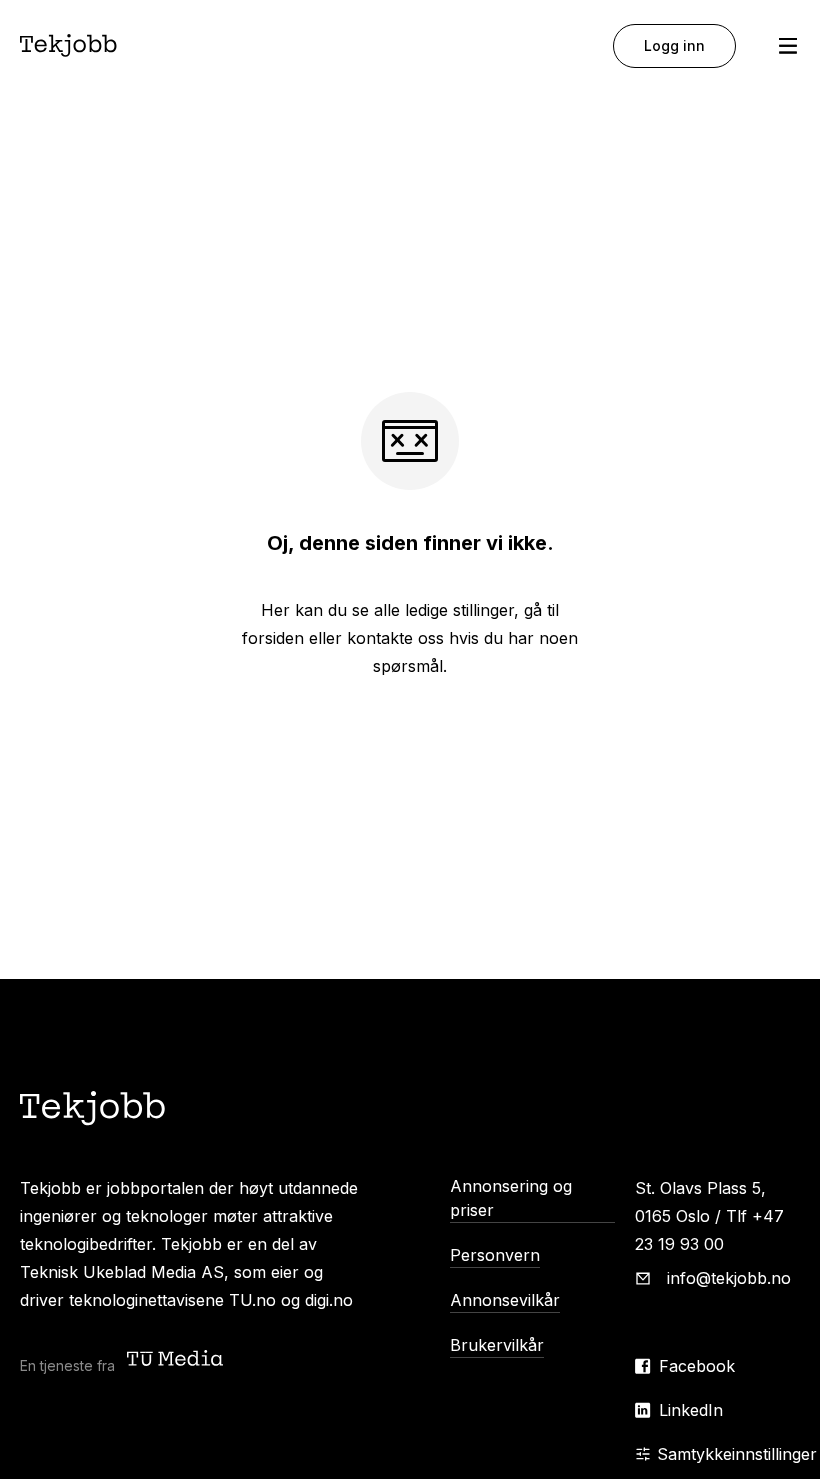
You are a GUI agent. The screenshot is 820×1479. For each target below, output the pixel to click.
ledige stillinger (459, 610)
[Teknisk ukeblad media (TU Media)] (177, 1360)
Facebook (697, 1366)
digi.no (329, 1300)
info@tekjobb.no (729, 1278)
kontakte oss (395, 638)
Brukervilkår (497, 1345)
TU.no (252, 1300)
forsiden (273, 638)
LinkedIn (691, 1410)
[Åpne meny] (788, 46)
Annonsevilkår (505, 1300)
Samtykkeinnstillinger (737, 1454)
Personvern (495, 1255)
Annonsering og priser (511, 1198)
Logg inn (674, 45)
